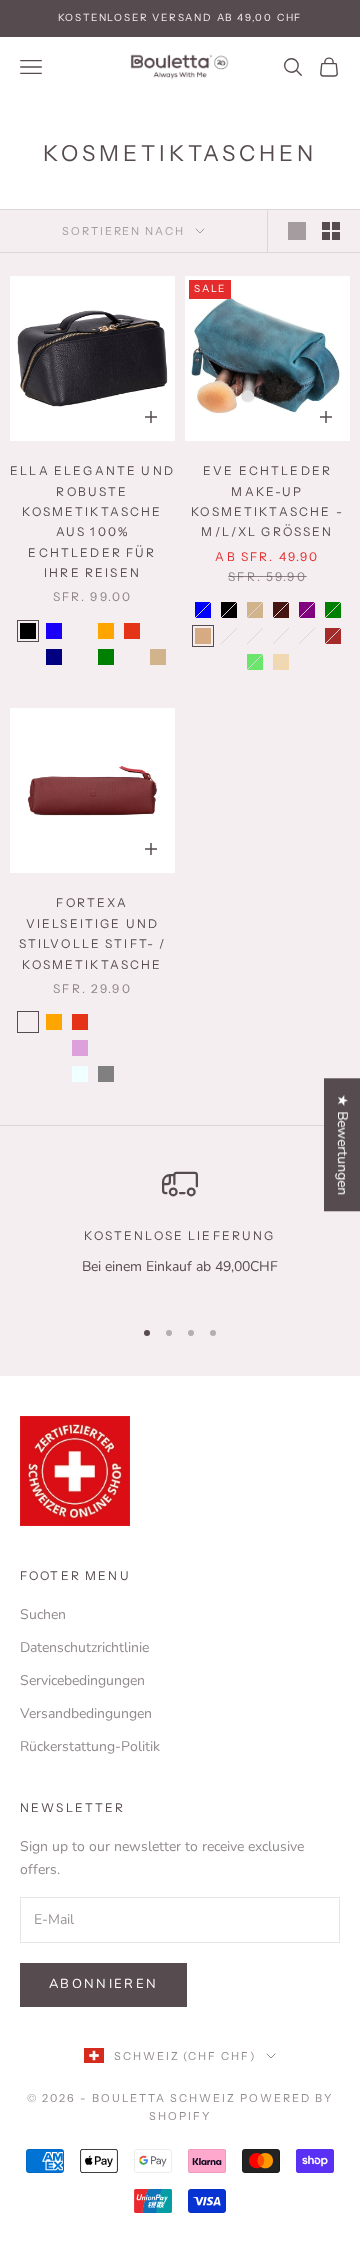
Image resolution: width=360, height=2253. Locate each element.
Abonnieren (103, 1984)
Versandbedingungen (86, 1713)
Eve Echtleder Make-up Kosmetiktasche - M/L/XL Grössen (267, 501)
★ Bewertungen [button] (342, 1144)
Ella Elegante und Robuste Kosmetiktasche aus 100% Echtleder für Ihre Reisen (92, 521)
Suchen (43, 1614)
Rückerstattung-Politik (90, 1746)
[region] (180, 1232)
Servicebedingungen (82, 1680)
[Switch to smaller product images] (331, 231)
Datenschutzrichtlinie (84, 1647)
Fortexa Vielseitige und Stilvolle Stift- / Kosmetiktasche (93, 933)
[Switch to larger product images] (297, 231)
